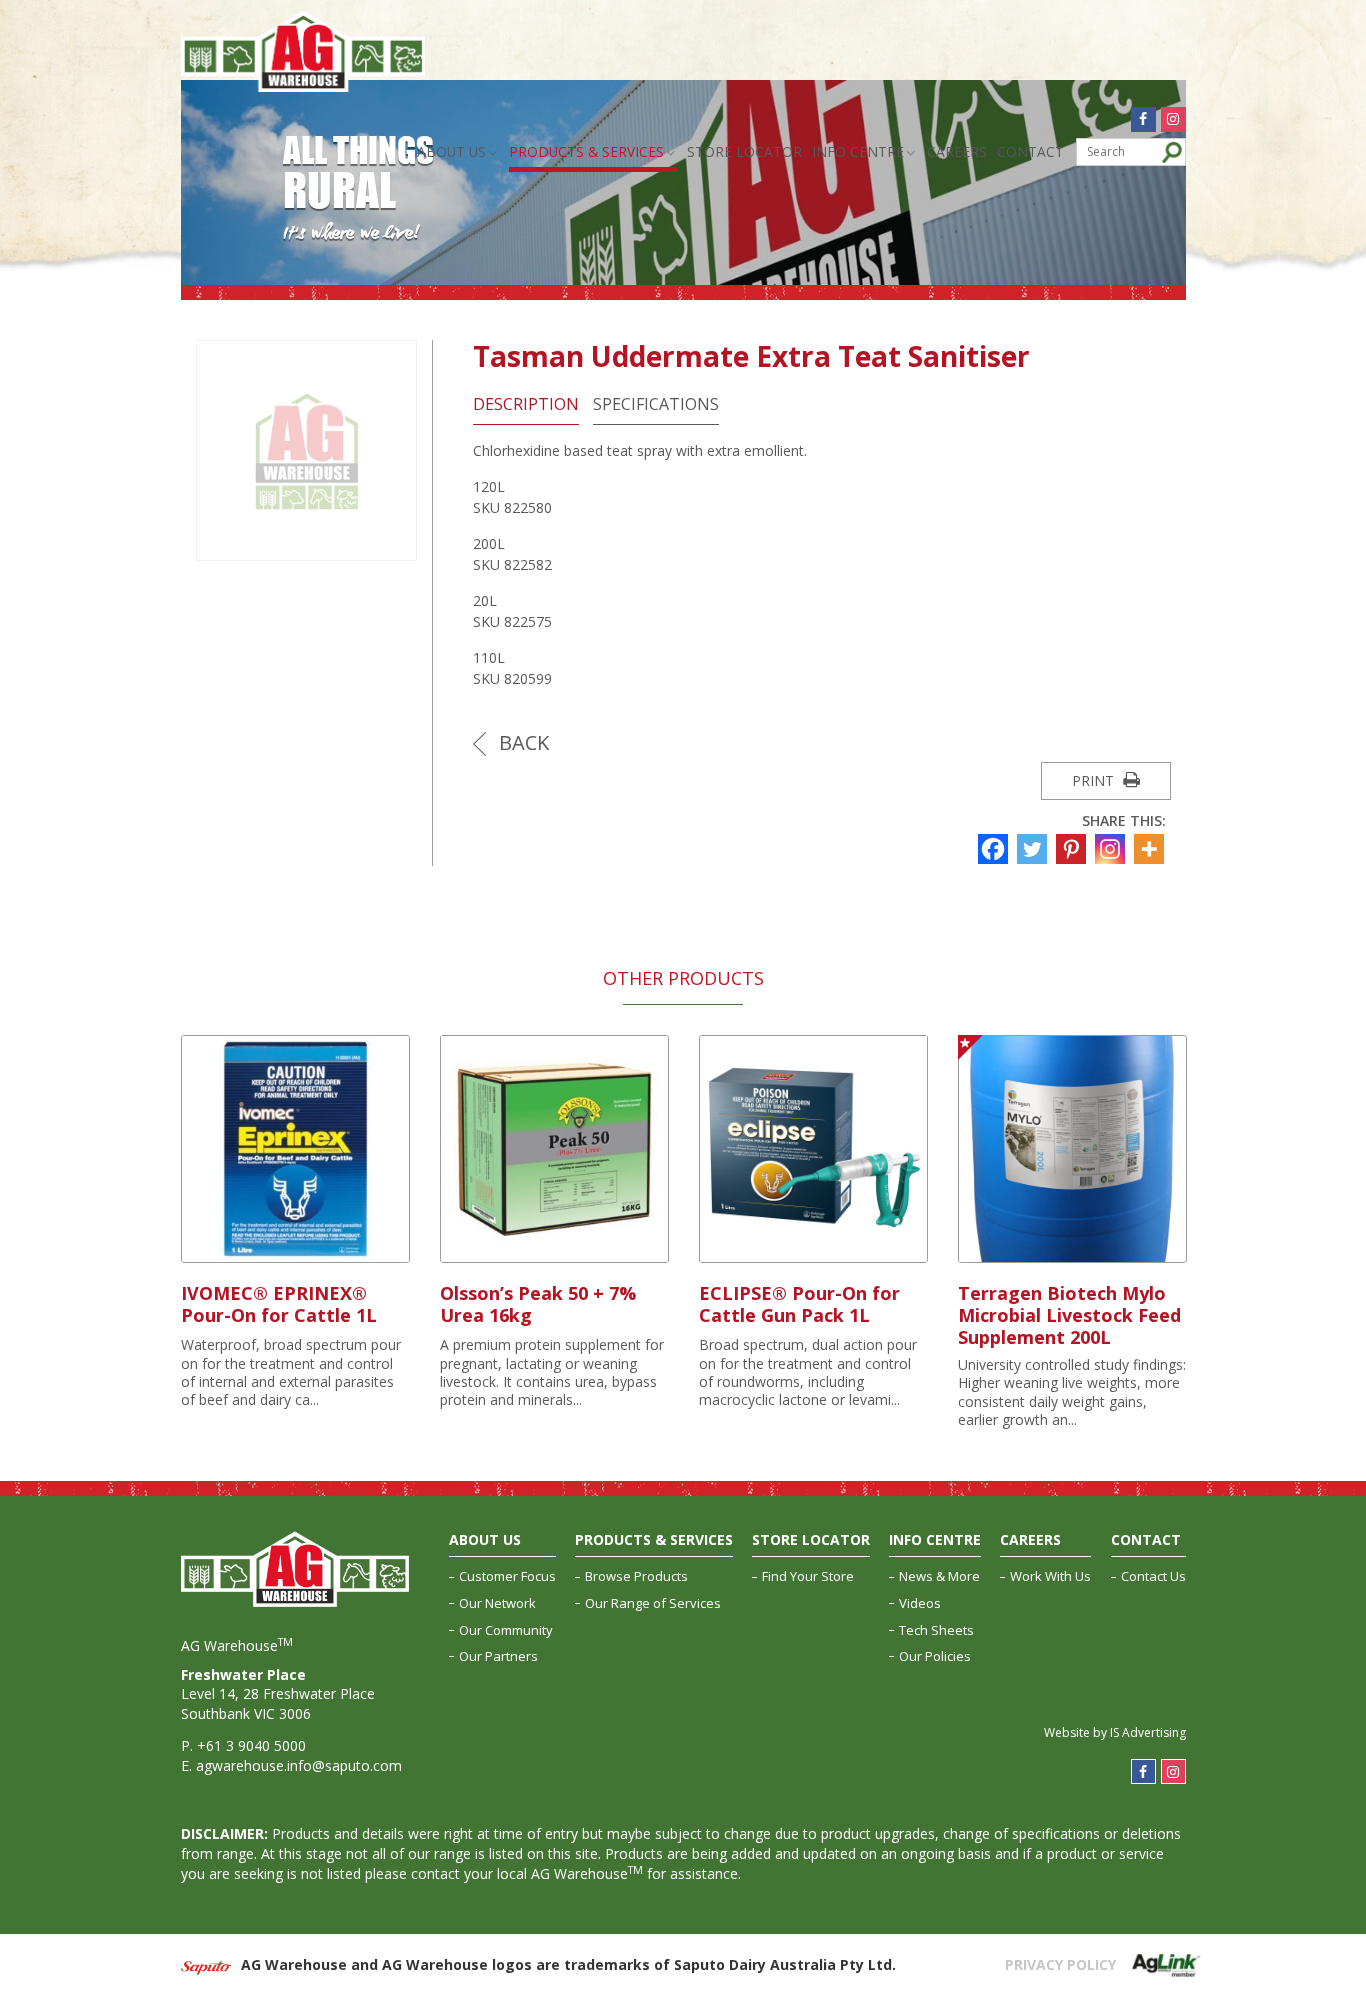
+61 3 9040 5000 (251, 1745)
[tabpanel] (295, 1223)
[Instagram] (1112, 849)
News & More (939, 1576)
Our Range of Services (653, 1603)
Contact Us (1153, 1576)
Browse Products (636, 1576)
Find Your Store (808, 1576)
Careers (957, 151)
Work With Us (1050, 1576)
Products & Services (586, 151)
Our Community (506, 1630)
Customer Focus (507, 1576)
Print (1095, 780)
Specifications (656, 404)
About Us (451, 151)
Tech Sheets (936, 1630)
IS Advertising (1148, 1732)
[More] (1151, 849)
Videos (920, 1603)
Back (521, 742)
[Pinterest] (1073, 849)
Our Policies (935, 1656)
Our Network (497, 1603)
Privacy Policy (1060, 1964)
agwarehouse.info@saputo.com (299, 1765)
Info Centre (858, 151)
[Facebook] (995, 849)
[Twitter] (1034, 849)
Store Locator (744, 151)
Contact (1030, 151)
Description (526, 404)
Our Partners (498, 1656)
